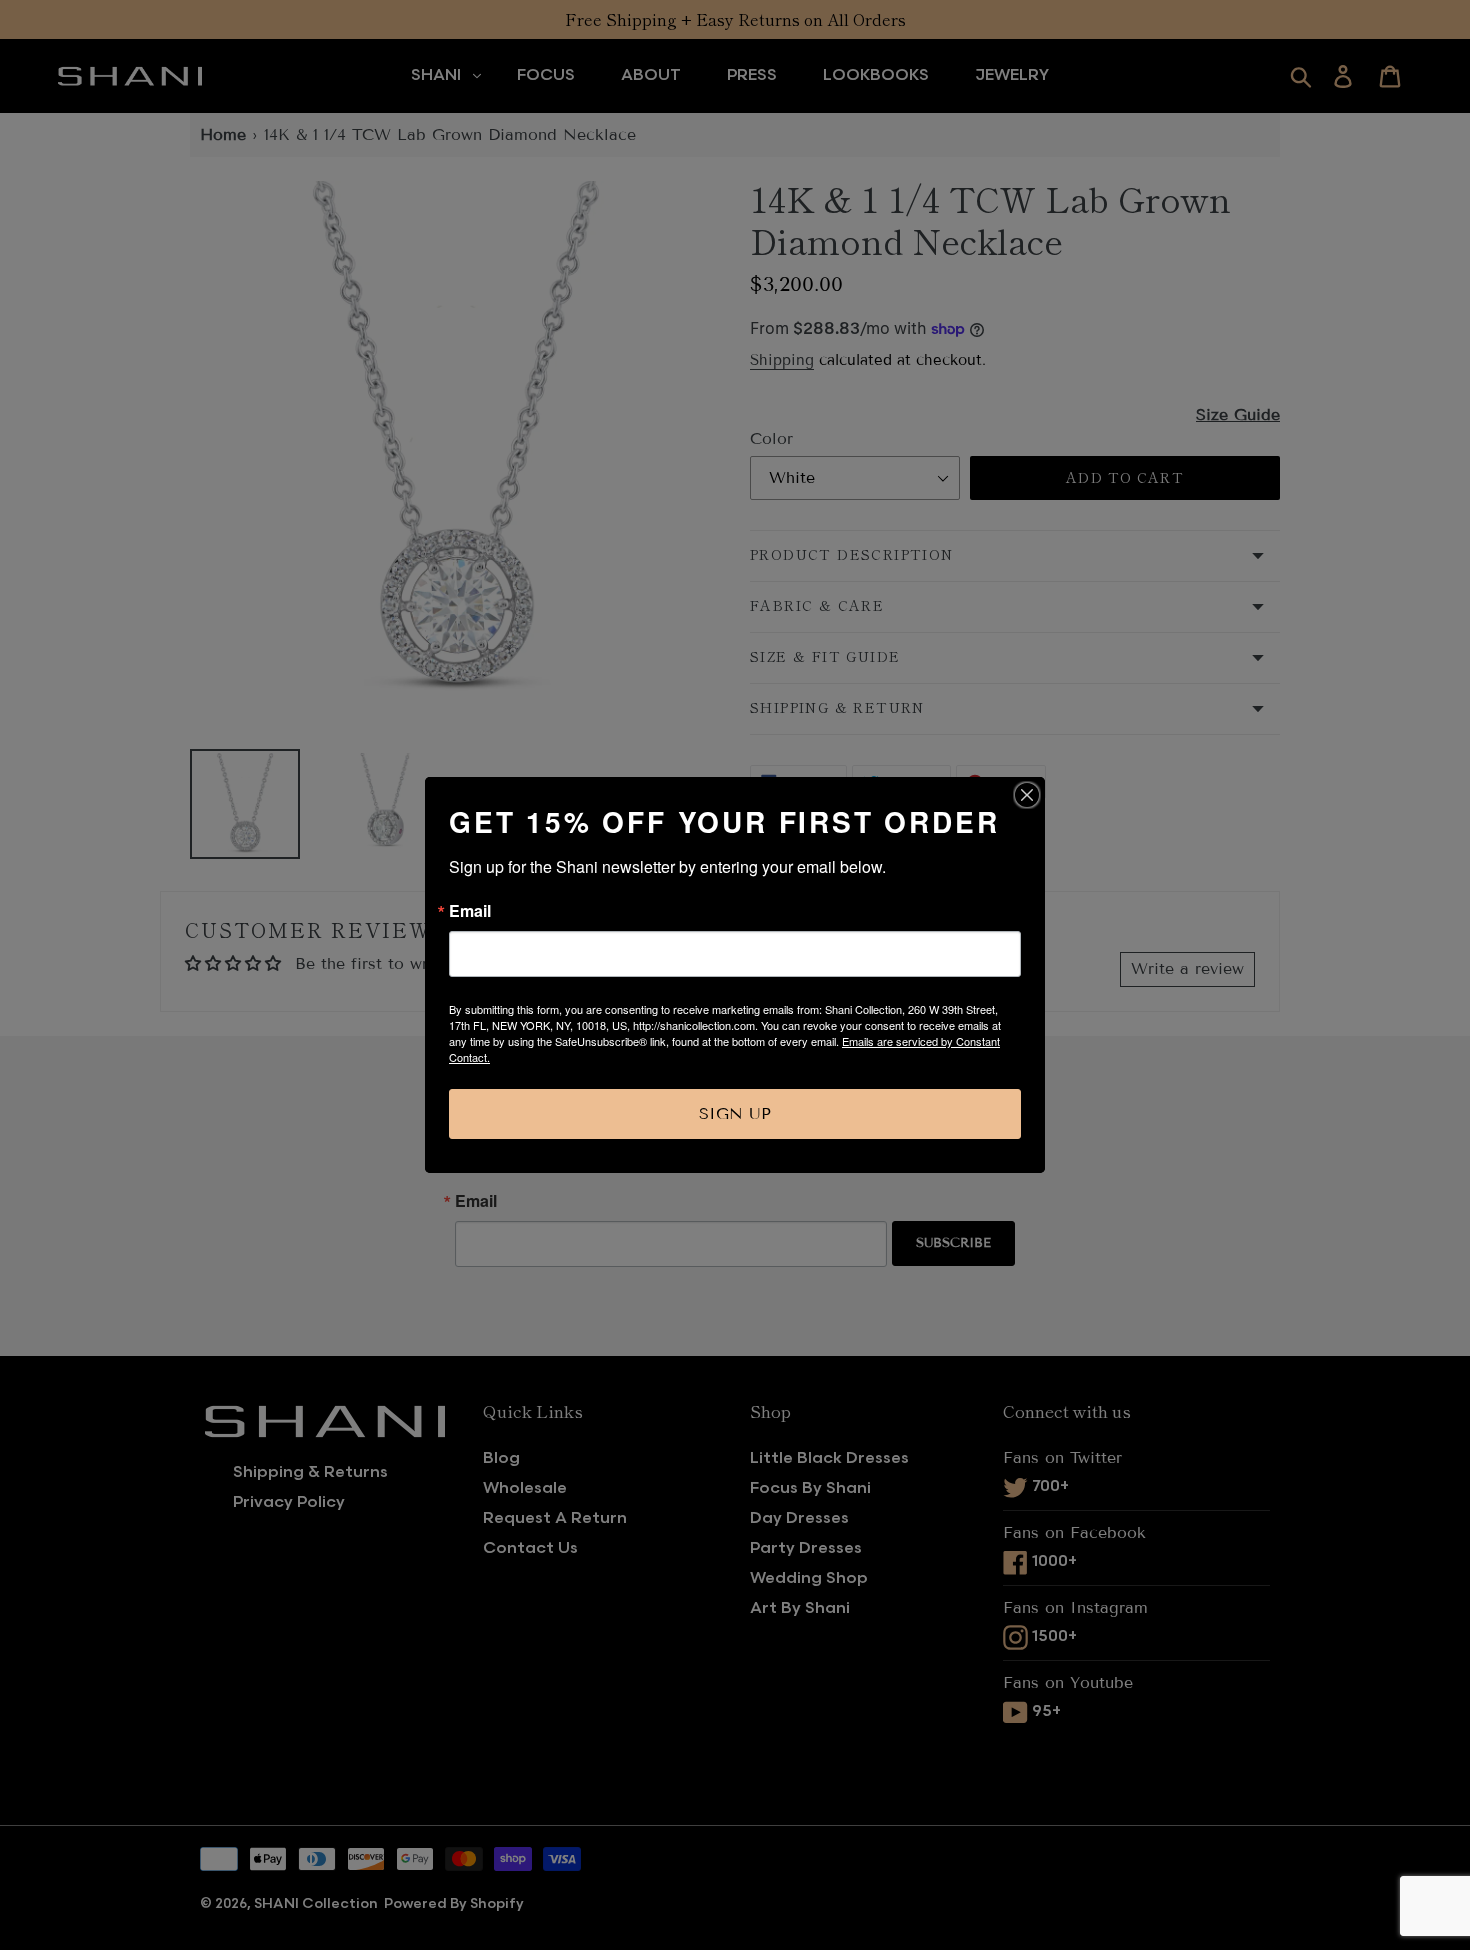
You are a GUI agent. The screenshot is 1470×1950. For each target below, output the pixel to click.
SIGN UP (735, 1113)
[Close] (1027, 795)
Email (470, 911)
